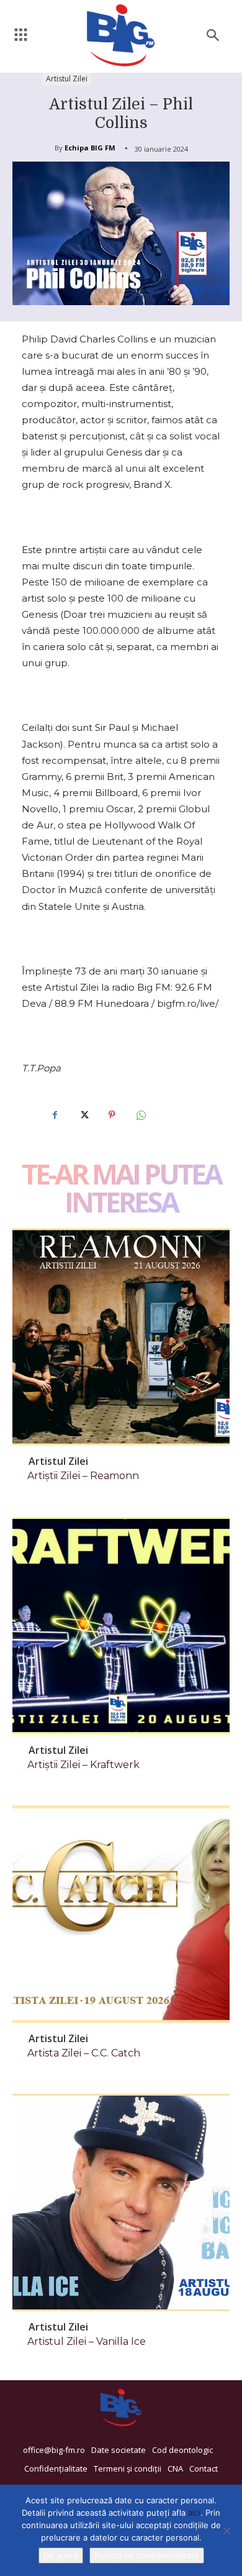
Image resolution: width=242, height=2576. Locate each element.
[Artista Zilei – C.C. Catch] (121, 1914)
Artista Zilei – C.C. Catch (84, 2053)
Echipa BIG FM (90, 148)
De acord (61, 2555)
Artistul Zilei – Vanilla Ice (87, 2341)
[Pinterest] (112, 1115)
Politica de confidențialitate (147, 2555)
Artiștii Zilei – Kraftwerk (83, 1765)
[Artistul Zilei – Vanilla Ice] (121, 2202)
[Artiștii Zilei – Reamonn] (121, 1337)
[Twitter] (83, 1115)
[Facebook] (55, 1115)
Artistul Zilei (67, 79)
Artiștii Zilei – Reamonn (83, 1476)
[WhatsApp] (140, 1115)
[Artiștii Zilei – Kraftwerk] (121, 1626)
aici (194, 2513)
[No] (226, 2531)
